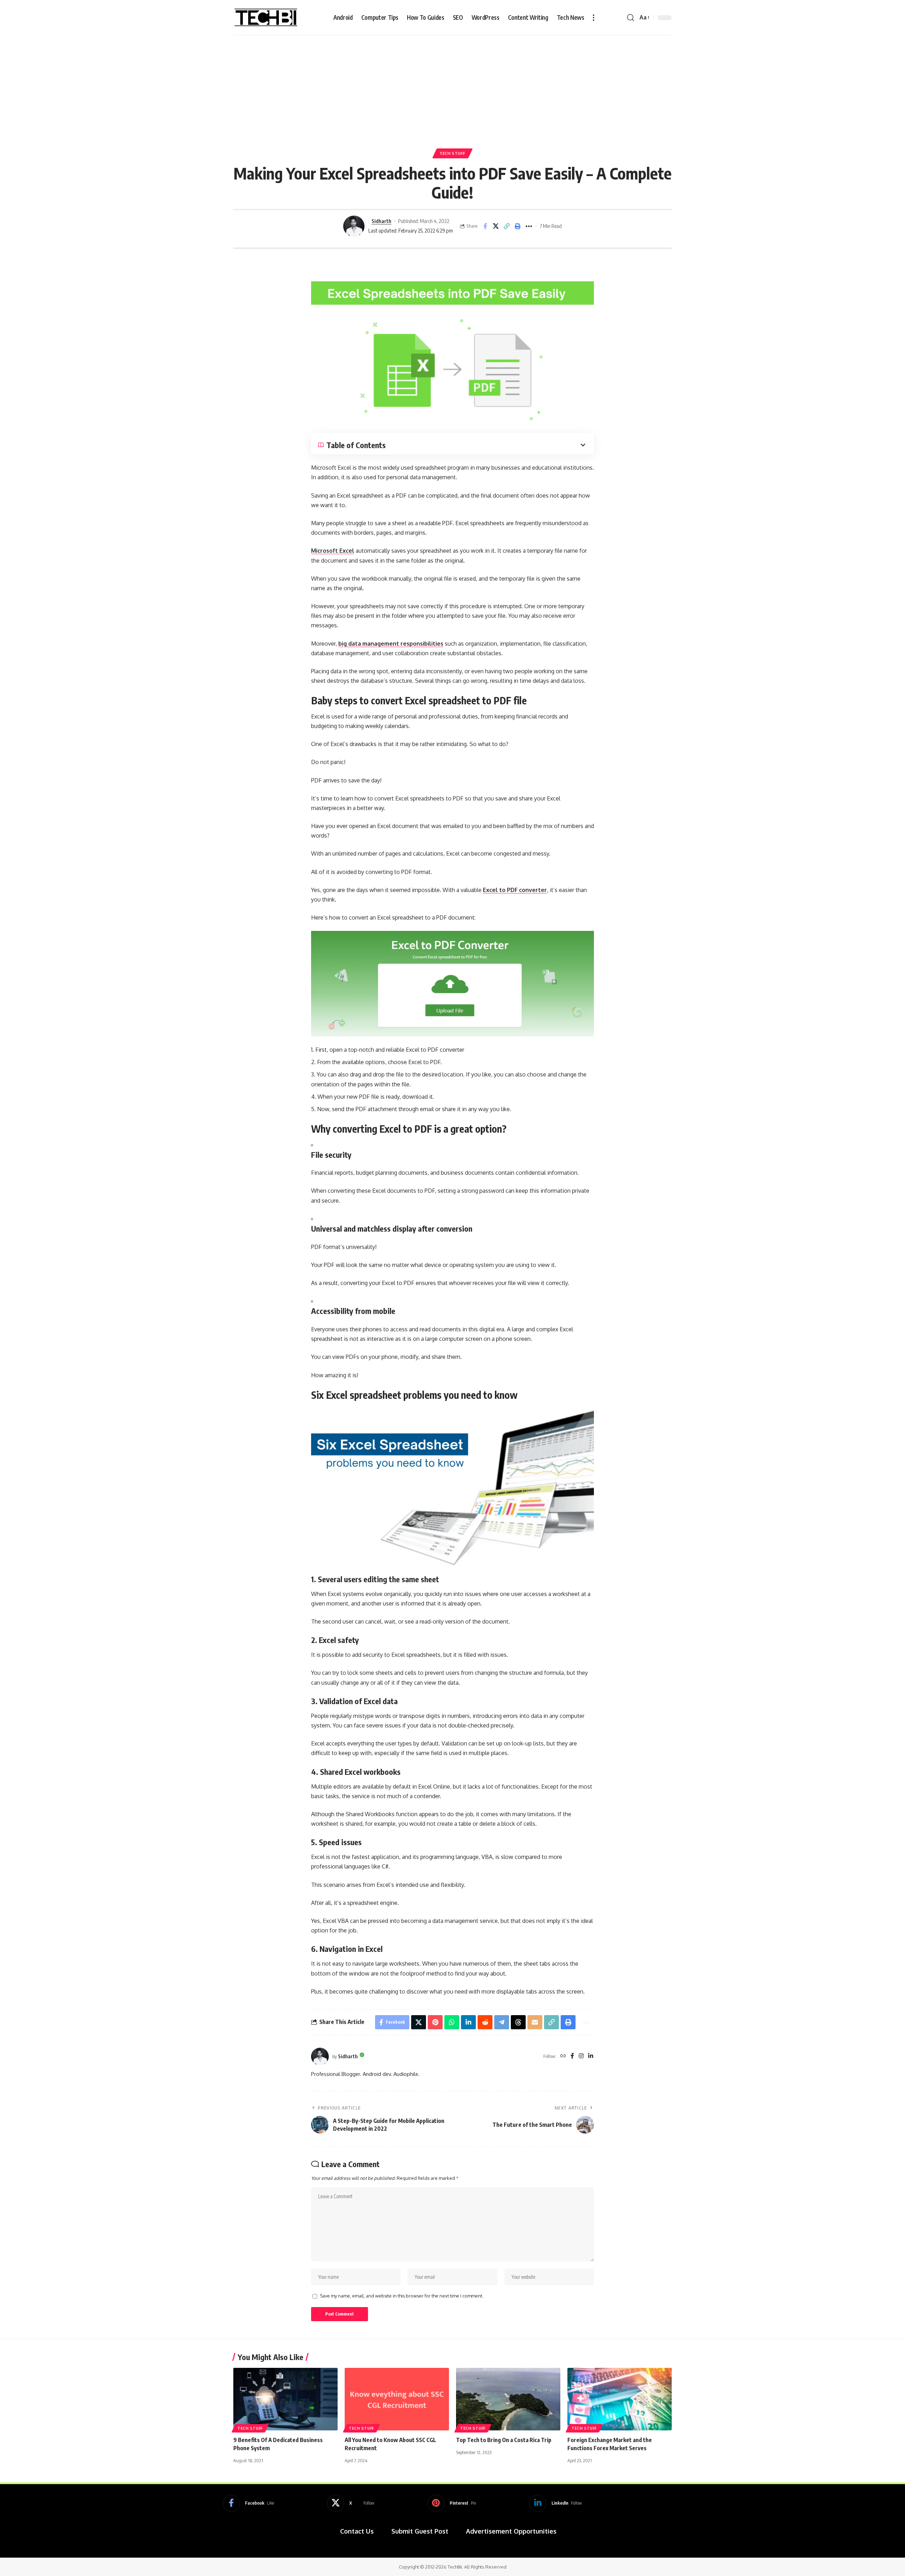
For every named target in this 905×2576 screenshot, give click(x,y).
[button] (594, 18)
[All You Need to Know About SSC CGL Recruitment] (397, 2399)
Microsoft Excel (333, 551)
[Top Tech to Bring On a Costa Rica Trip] (508, 2399)
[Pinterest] (452, 2503)
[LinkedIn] (591, 2056)
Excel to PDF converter (515, 890)
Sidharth (381, 221)
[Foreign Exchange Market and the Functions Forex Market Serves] (620, 2399)
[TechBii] (266, 18)
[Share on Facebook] (485, 226)
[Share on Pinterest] (435, 2022)
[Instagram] (581, 2056)
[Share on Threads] (518, 2022)
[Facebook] (572, 2056)
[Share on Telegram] (502, 2022)
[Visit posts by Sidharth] (354, 226)
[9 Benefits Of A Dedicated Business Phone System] (285, 2399)
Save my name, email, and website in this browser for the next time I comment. (402, 2296)
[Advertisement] (452, 88)
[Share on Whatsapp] (452, 2022)
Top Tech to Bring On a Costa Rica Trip (504, 2440)
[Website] (563, 2056)
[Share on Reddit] (485, 2022)
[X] (351, 2503)
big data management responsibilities (391, 644)
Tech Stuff (452, 153)
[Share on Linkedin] (468, 2022)
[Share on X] (496, 226)
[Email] (535, 2022)
